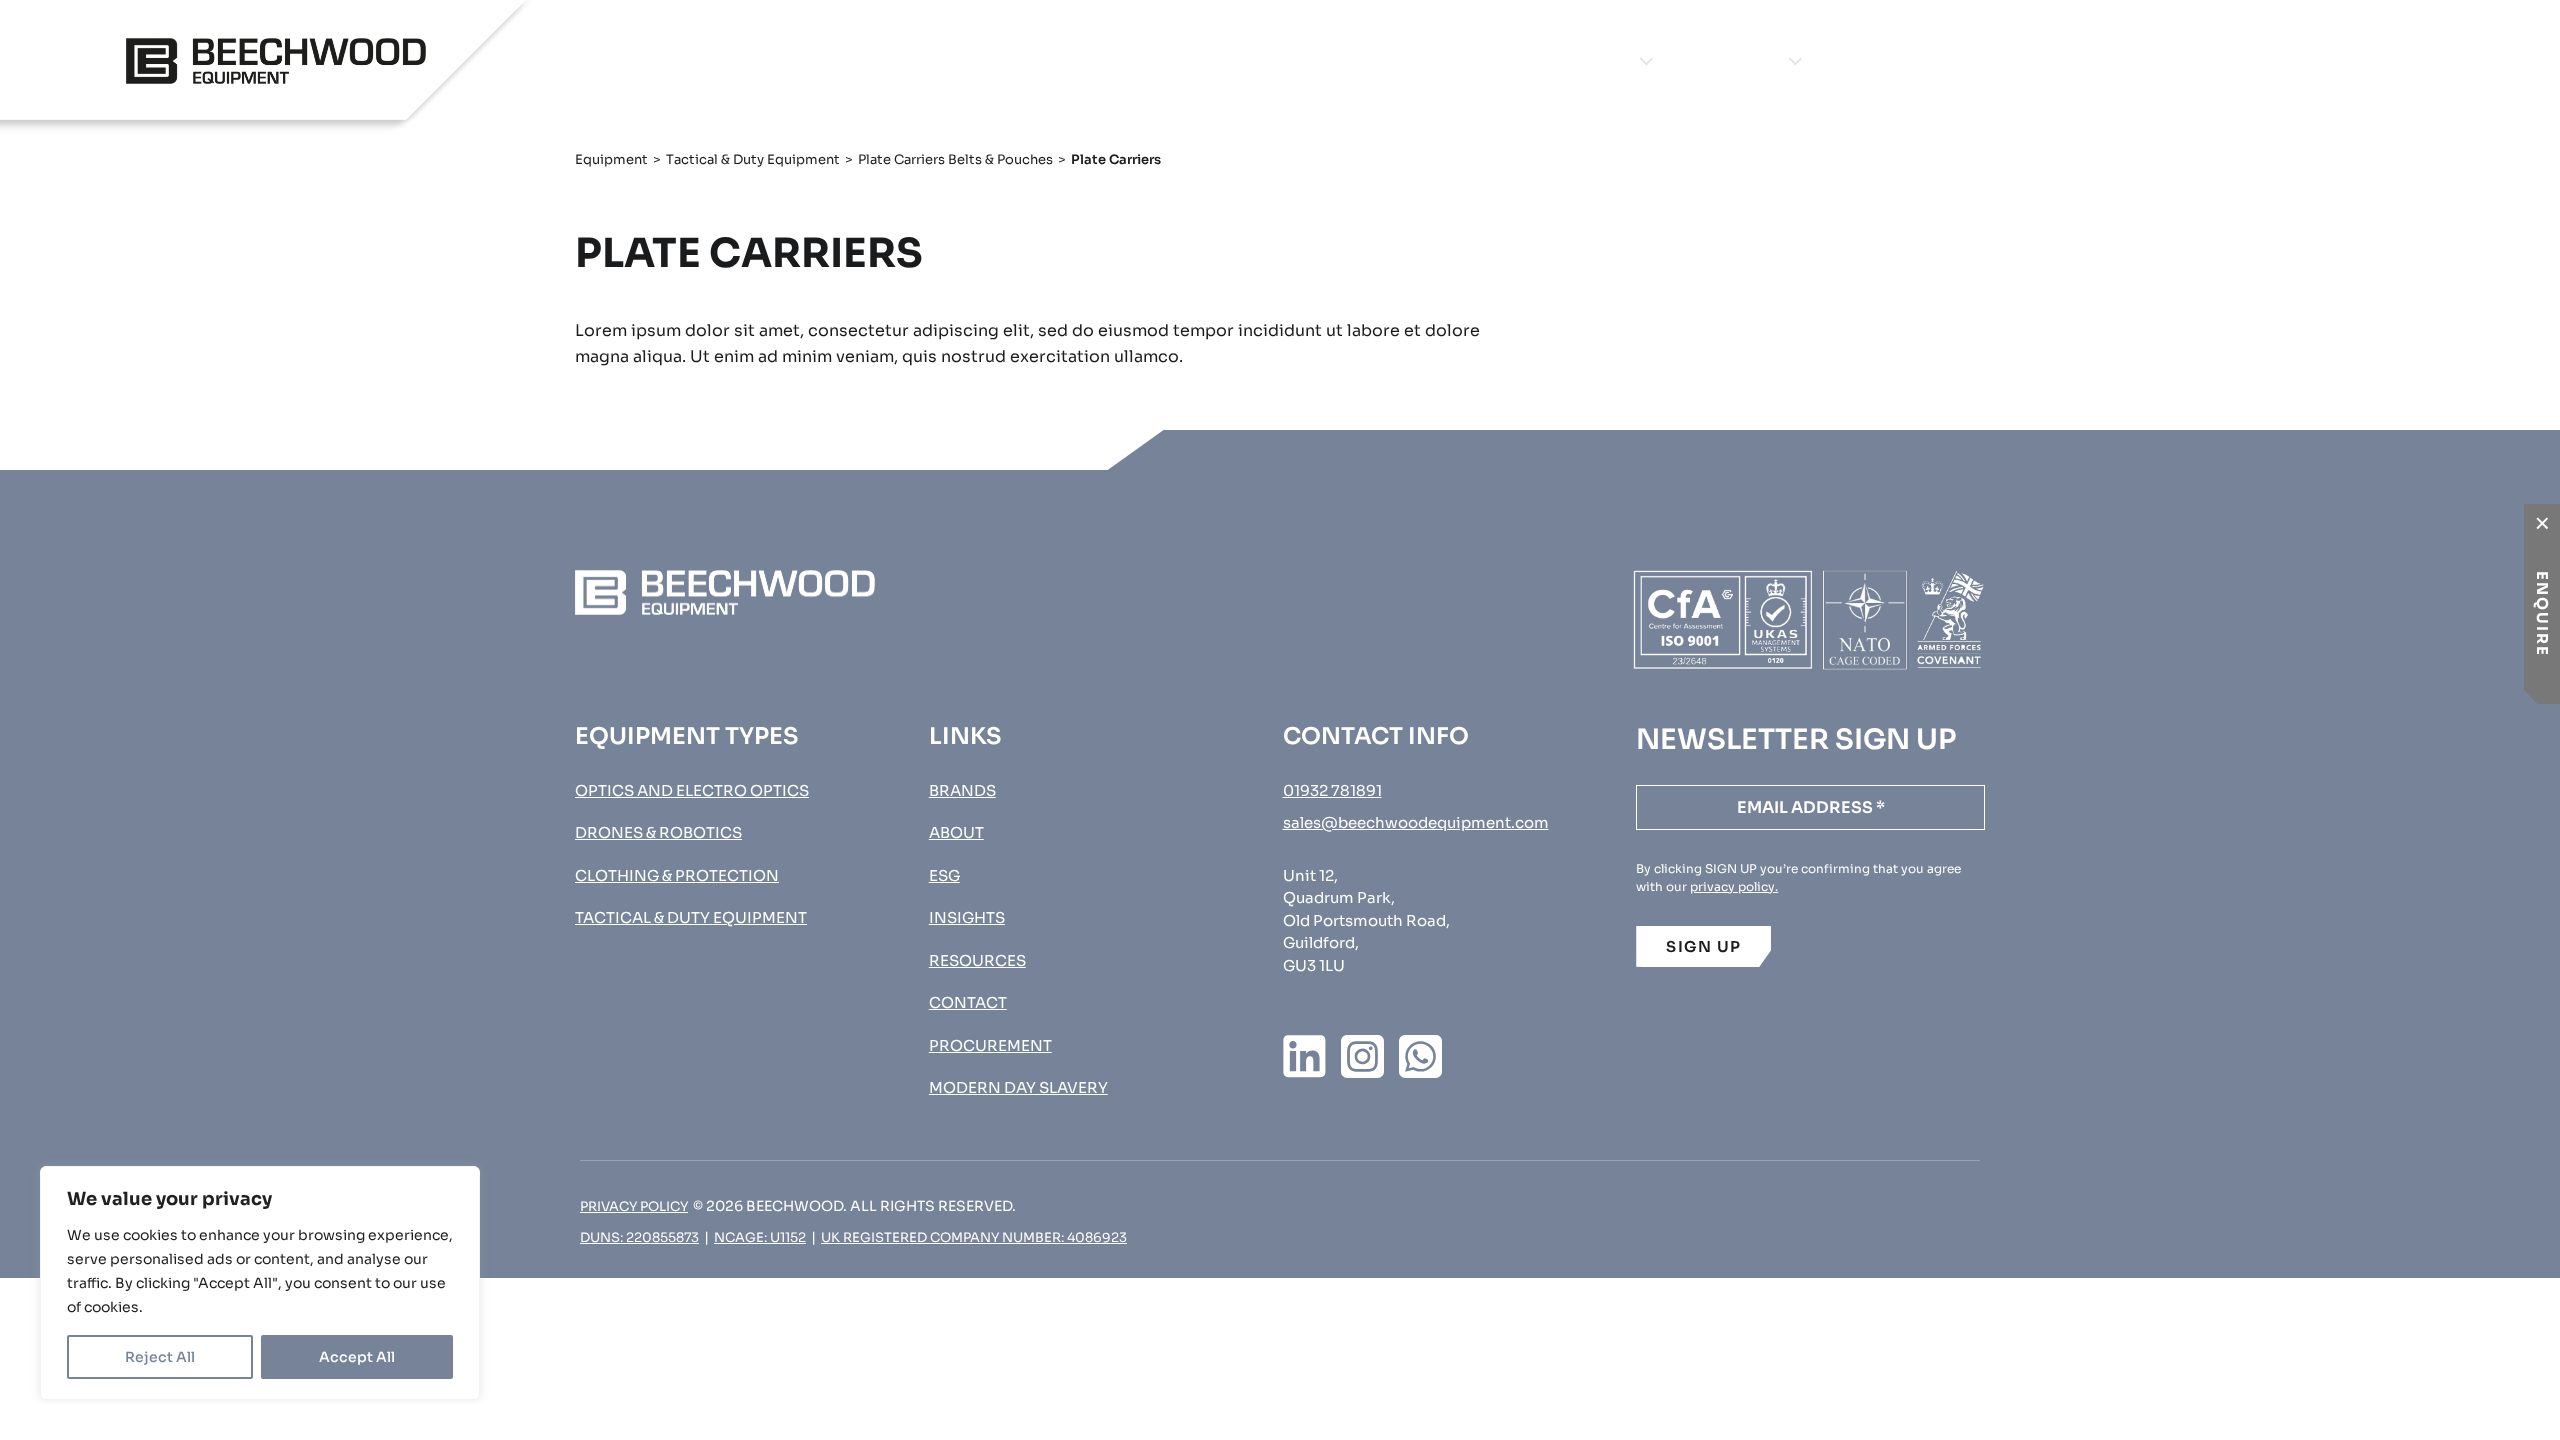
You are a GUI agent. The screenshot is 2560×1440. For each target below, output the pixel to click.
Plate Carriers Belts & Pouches (955, 159)
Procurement (2365, 60)
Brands (1742, 60)
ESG (944, 875)
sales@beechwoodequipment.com (1416, 822)
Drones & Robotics (658, 832)
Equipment (1578, 60)
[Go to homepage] (276, 61)
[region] (260, 1283)
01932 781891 (1332, 790)
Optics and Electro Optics (692, 790)
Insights (2010, 60)
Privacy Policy (634, 1206)
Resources (977, 960)
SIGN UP (1704, 946)
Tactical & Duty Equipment (753, 159)
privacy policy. (1734, 886)
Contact (2149, 60)
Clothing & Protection (677, 875)
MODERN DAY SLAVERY (1018, 1087)
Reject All (160, 1357)
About (1885, 60)
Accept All (357, 1357)
